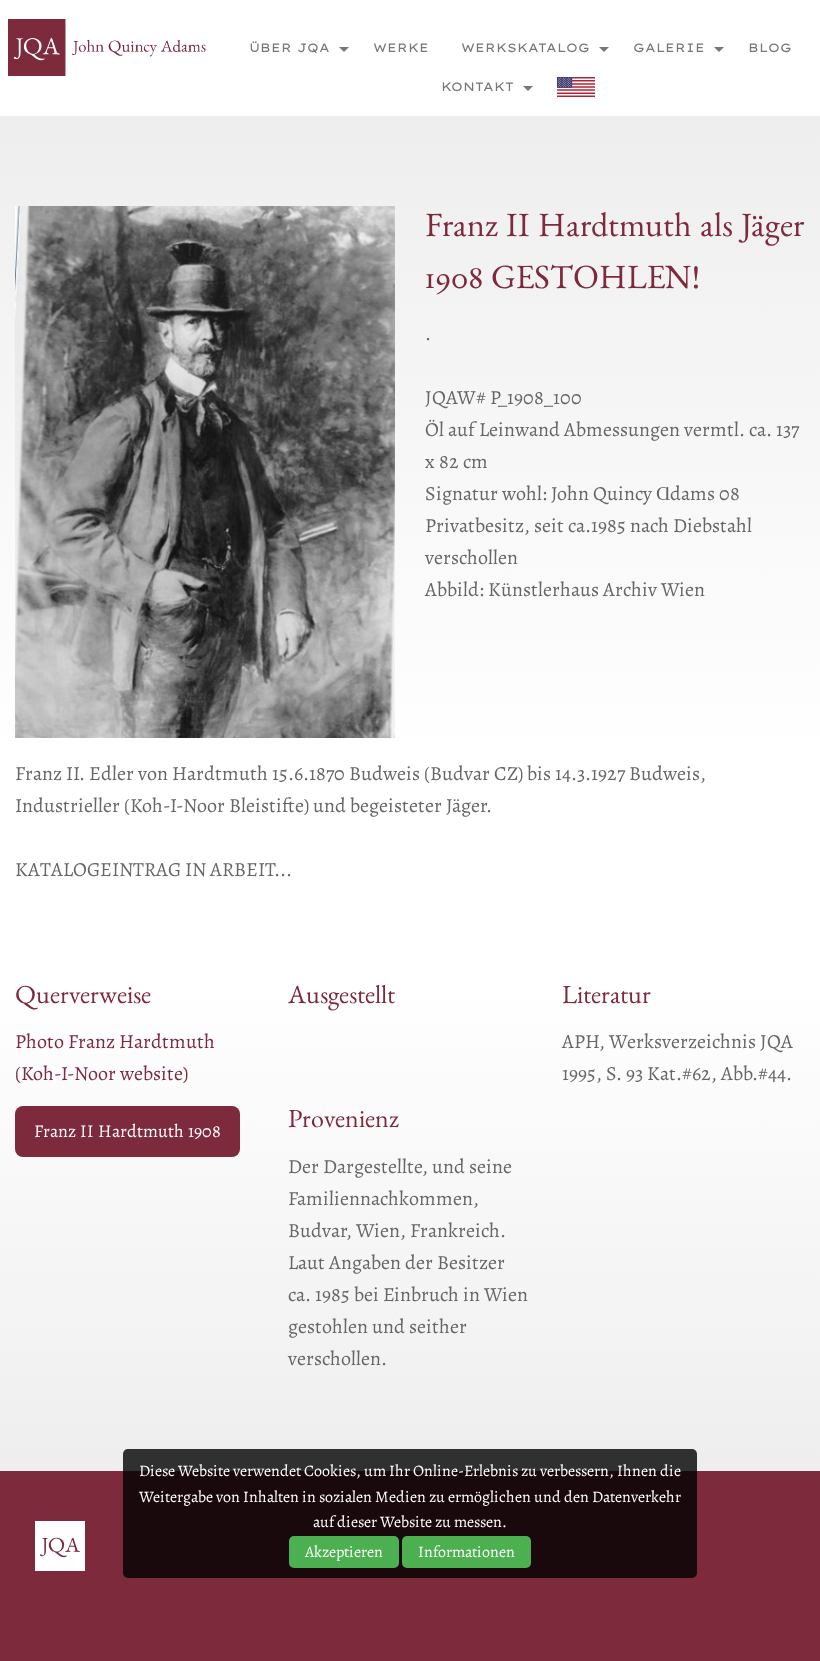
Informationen (466, 1552)
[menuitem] (293, 48)
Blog (770, 47)
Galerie (669, 47)
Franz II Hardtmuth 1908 (127, 1131)
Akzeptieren (344, 1552)
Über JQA (289, 47)
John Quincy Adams (108, 48)
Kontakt (477, 86)
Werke (401, 47)
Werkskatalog (525, 47)
